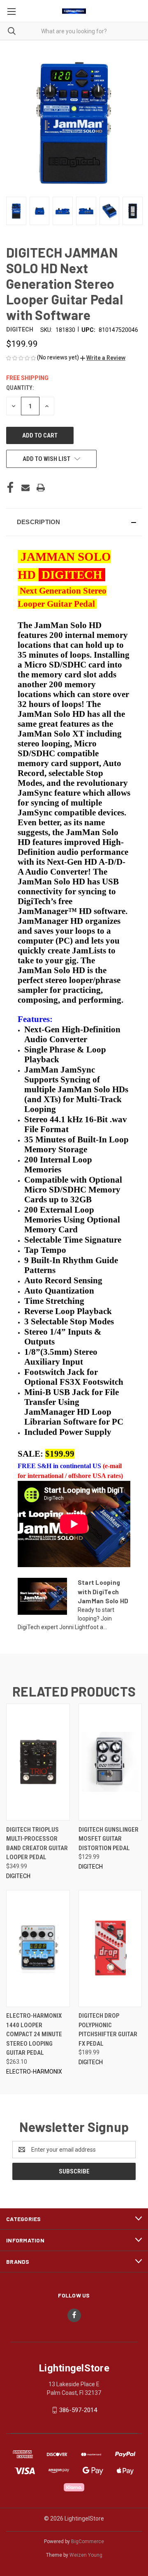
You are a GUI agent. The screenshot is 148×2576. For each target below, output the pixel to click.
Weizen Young (86, 2555)
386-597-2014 (78, 2410)
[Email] (25, 488)
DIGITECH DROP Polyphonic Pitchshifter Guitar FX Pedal (108, 2030)
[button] (103, 358)
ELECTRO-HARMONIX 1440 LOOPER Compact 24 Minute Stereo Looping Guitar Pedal (34, 2034)
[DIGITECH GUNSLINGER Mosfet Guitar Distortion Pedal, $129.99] (110, 1762)
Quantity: (20, 388)
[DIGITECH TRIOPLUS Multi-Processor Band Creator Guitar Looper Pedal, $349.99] (38, 1762)
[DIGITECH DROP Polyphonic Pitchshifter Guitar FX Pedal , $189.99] (110, 1949)
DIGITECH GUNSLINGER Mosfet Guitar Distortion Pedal (109, 1839)
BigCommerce (88, 2541)
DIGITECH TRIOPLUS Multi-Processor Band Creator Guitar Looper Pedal (37, 1844)
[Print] (41, 488)
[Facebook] (10, 488)
